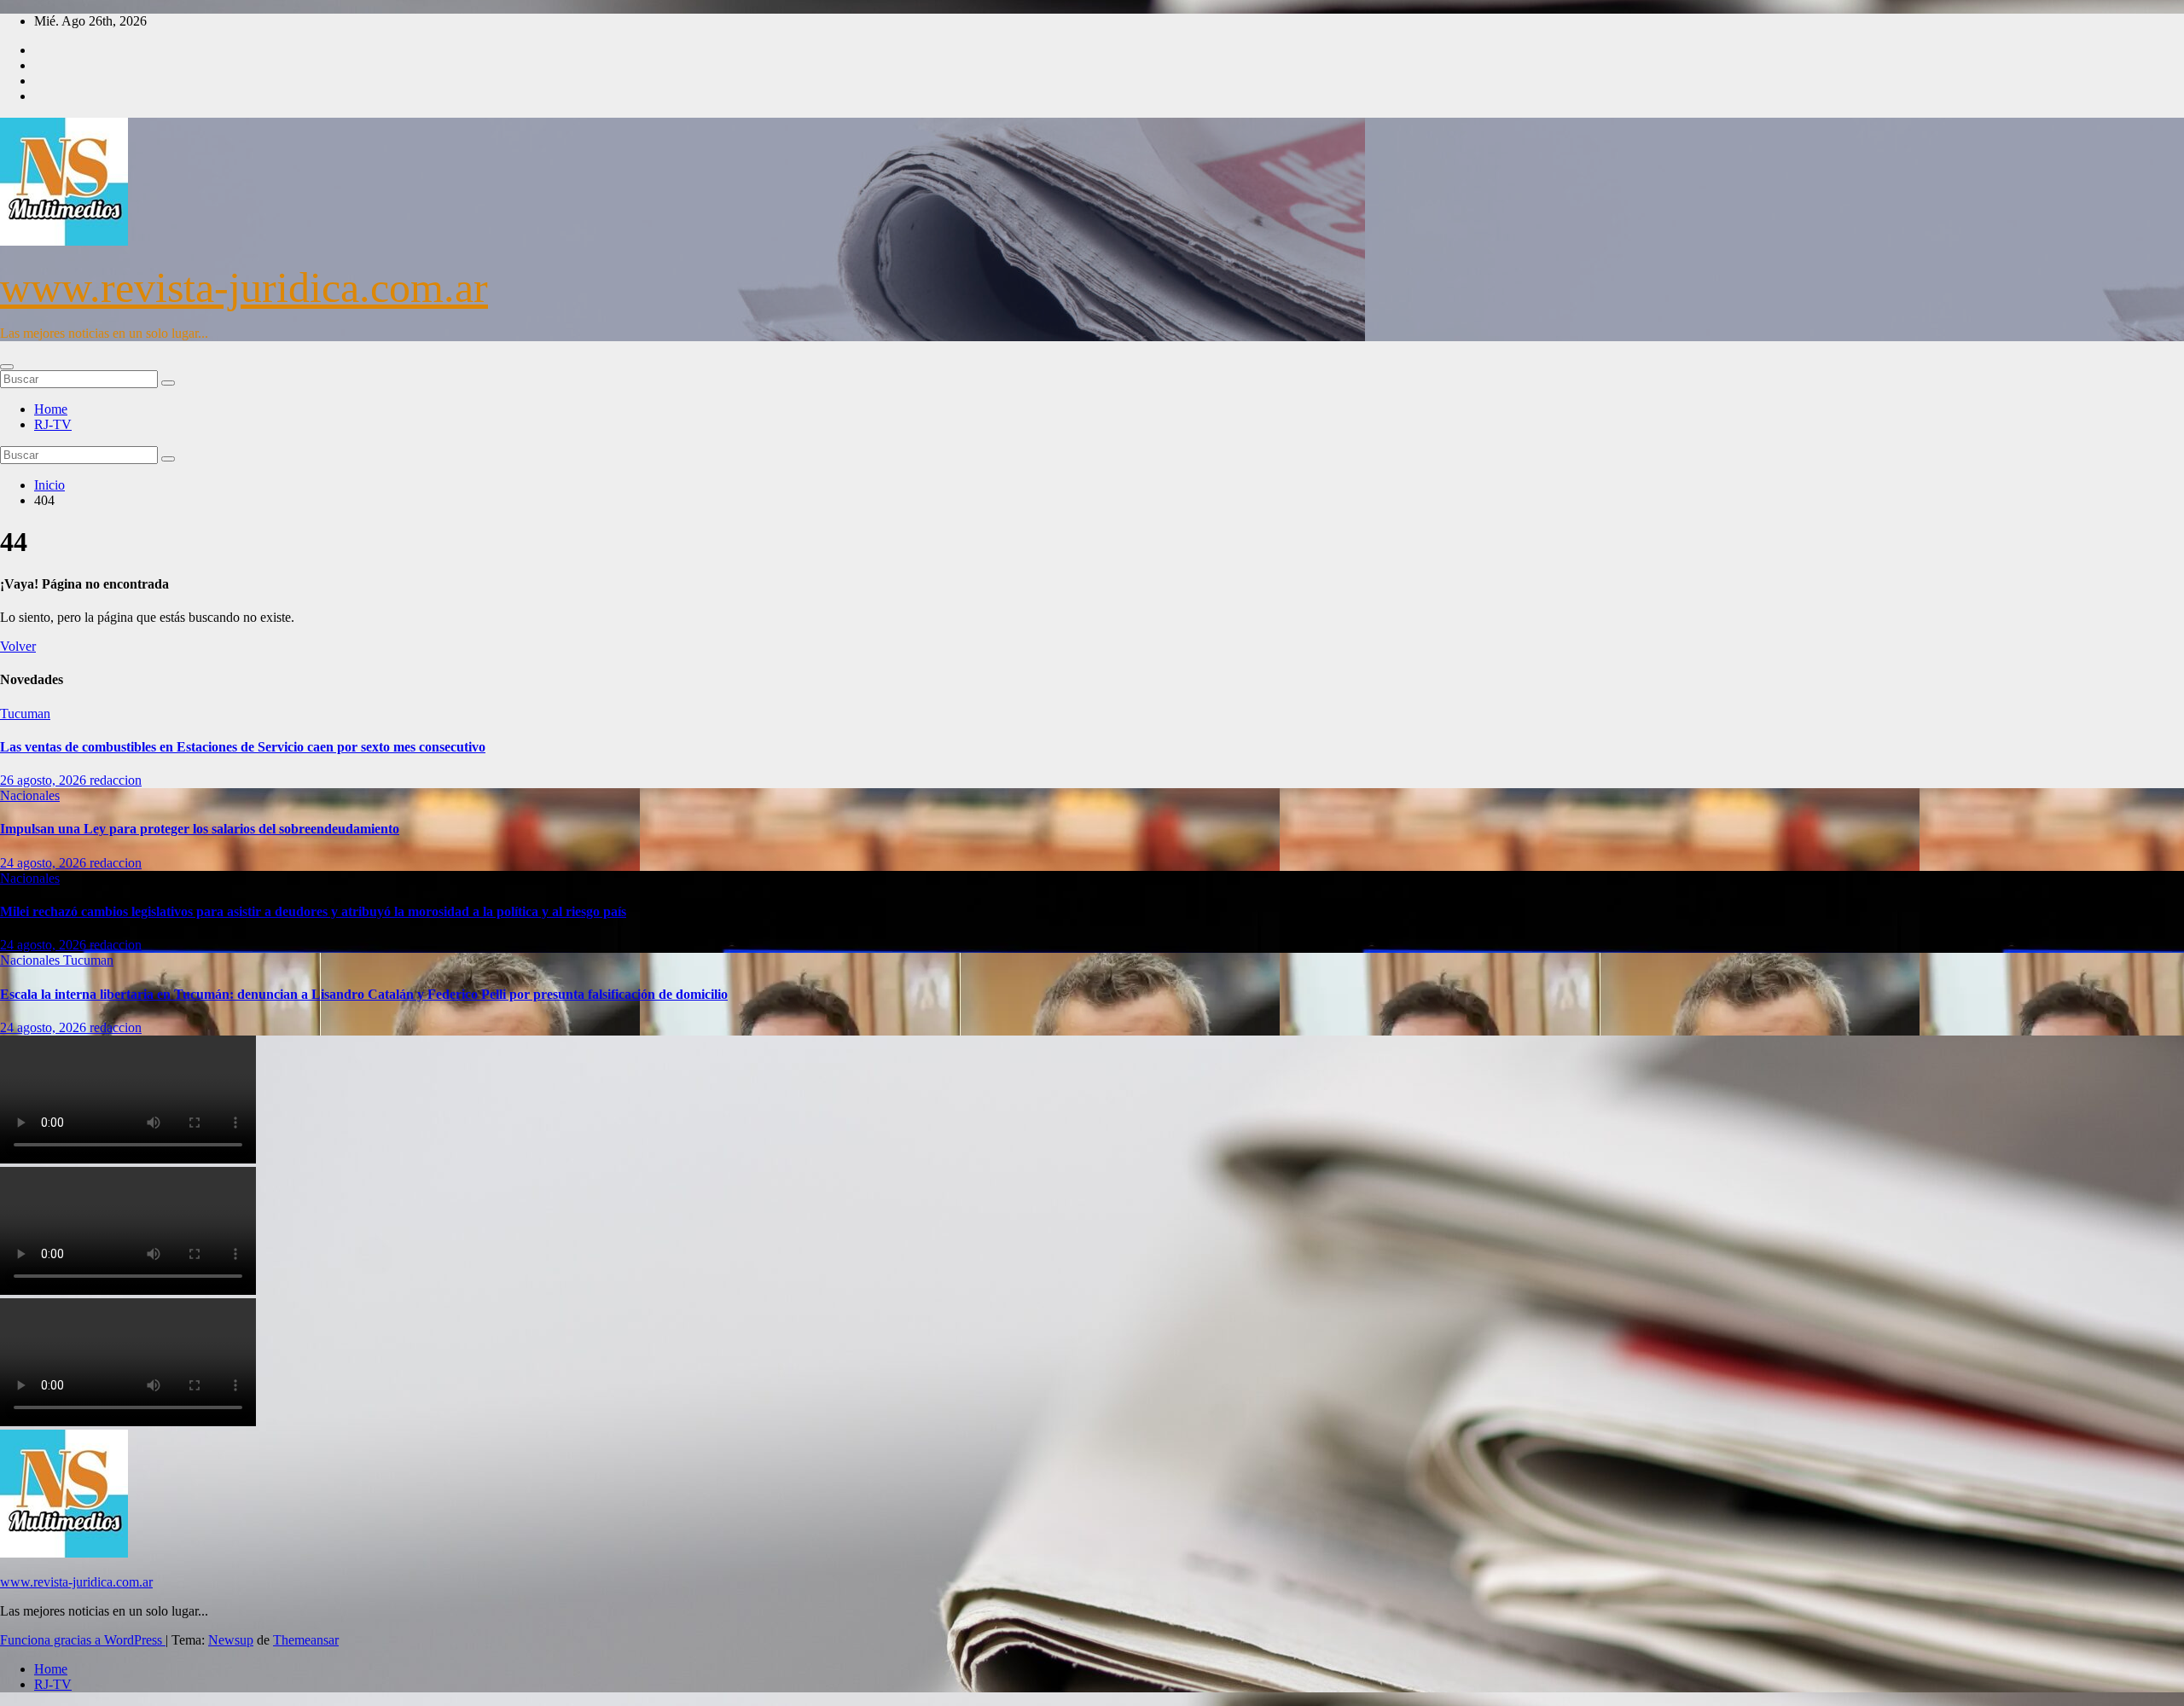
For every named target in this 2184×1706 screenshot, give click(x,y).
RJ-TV (53, 424)
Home (51, 409)
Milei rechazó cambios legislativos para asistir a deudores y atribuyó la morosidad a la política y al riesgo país (313, 911)
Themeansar (306, 1640)
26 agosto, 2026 (45, 780)
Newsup (231, 1640)
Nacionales (30, 795)
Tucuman (25, 714)
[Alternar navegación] (7, 367)
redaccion (116, 780)
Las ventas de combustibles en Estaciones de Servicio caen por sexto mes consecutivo (243, 747)
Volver (18, 646)
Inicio (49, 485)
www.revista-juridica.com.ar (244, 287)
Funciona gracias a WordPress (83, 1640)
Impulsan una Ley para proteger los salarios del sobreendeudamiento (200, 829)
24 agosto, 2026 (45, 863)
